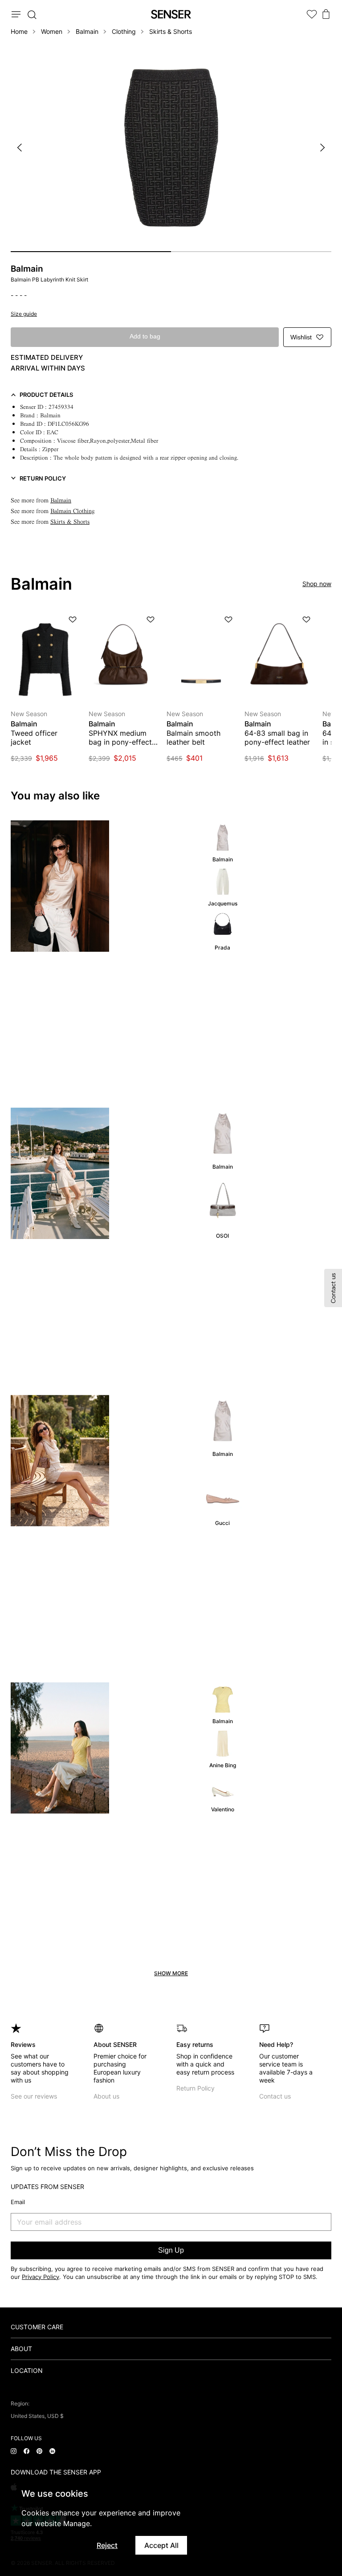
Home (19, 31)
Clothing (124, 31)
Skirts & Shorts (171, 31)
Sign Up (171, 2250)
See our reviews (34, 2096)
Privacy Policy (41, 2277)
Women (52, 31)
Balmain (87, 31)
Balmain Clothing (73, 511)
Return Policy (195, 2088)
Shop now (317, 584)
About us (106, 2096)
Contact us (275, 2096)
